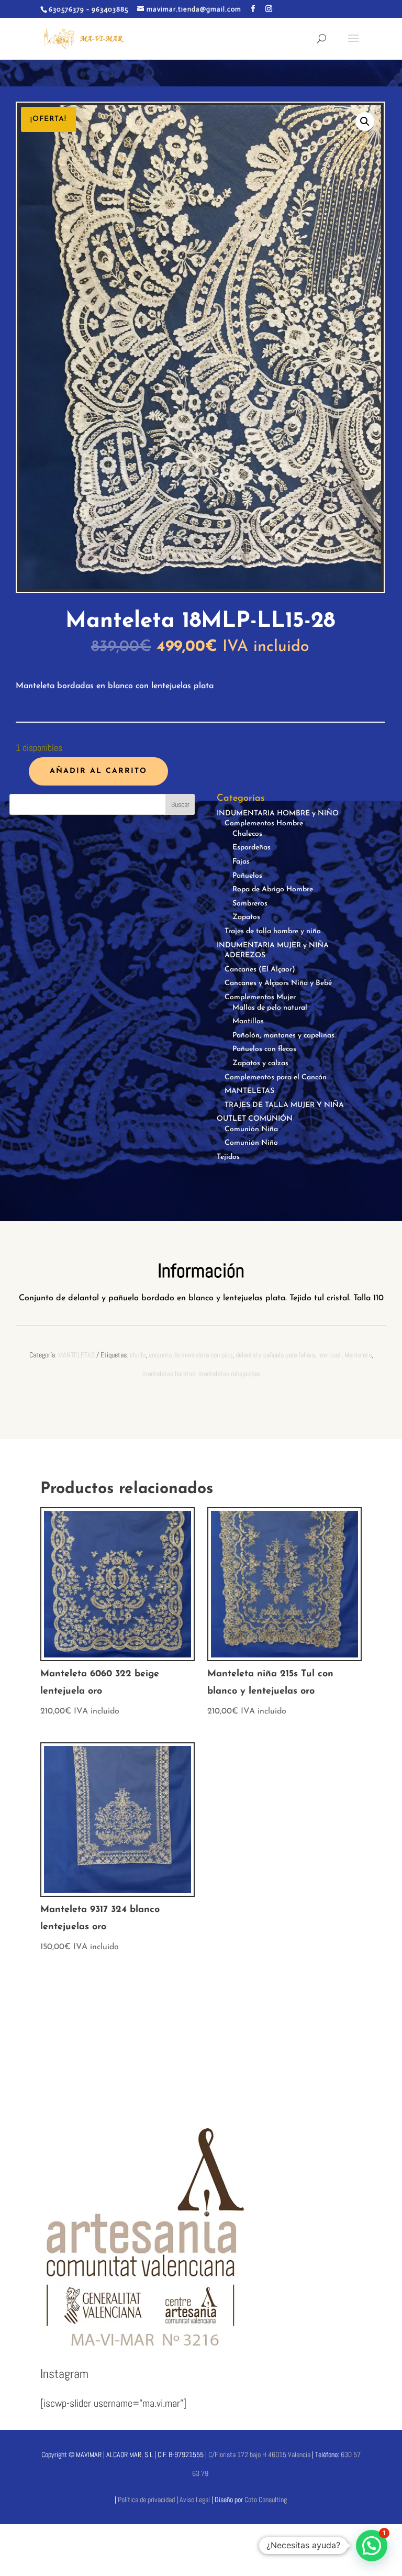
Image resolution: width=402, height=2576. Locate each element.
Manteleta (358, 1355)
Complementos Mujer (260, 997)
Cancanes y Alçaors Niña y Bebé (278, 983)
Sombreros (250, 904)
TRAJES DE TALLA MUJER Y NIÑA (284, 1105)
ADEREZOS (245, 955)
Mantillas (248, 1021)
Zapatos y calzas (260, 1063)
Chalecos (247, 834)
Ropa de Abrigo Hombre (273, 889)
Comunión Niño (251, 1143)
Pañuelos (247, 876)
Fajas (241, 862)
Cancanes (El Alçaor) (260, 970)
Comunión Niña (251, 1129)
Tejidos (228, 1157)
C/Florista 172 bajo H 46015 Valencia (259, 2455)
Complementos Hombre (264, 823)
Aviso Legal (196, 2500)
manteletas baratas (169, 1374)
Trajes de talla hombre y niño (273, 931)
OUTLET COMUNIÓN (255, 1119)
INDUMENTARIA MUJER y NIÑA (273, 946)
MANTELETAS (249, 1091)
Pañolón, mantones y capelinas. (284, 1036)
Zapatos (246, 917)
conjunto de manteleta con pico (191, 1355)
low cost (330, 1355)
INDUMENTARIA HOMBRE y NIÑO (278, 814)
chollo (138, 1355)
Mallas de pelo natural (270, 1008)
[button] (365, 121)
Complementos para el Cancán (276, 1077)
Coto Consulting (266, 2500)
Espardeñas (252, 848)
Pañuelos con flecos (264, 1049)
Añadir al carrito (98, 771)
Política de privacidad (146, 2500)
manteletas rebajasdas (229, 1374)
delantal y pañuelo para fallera (275, 1355)
